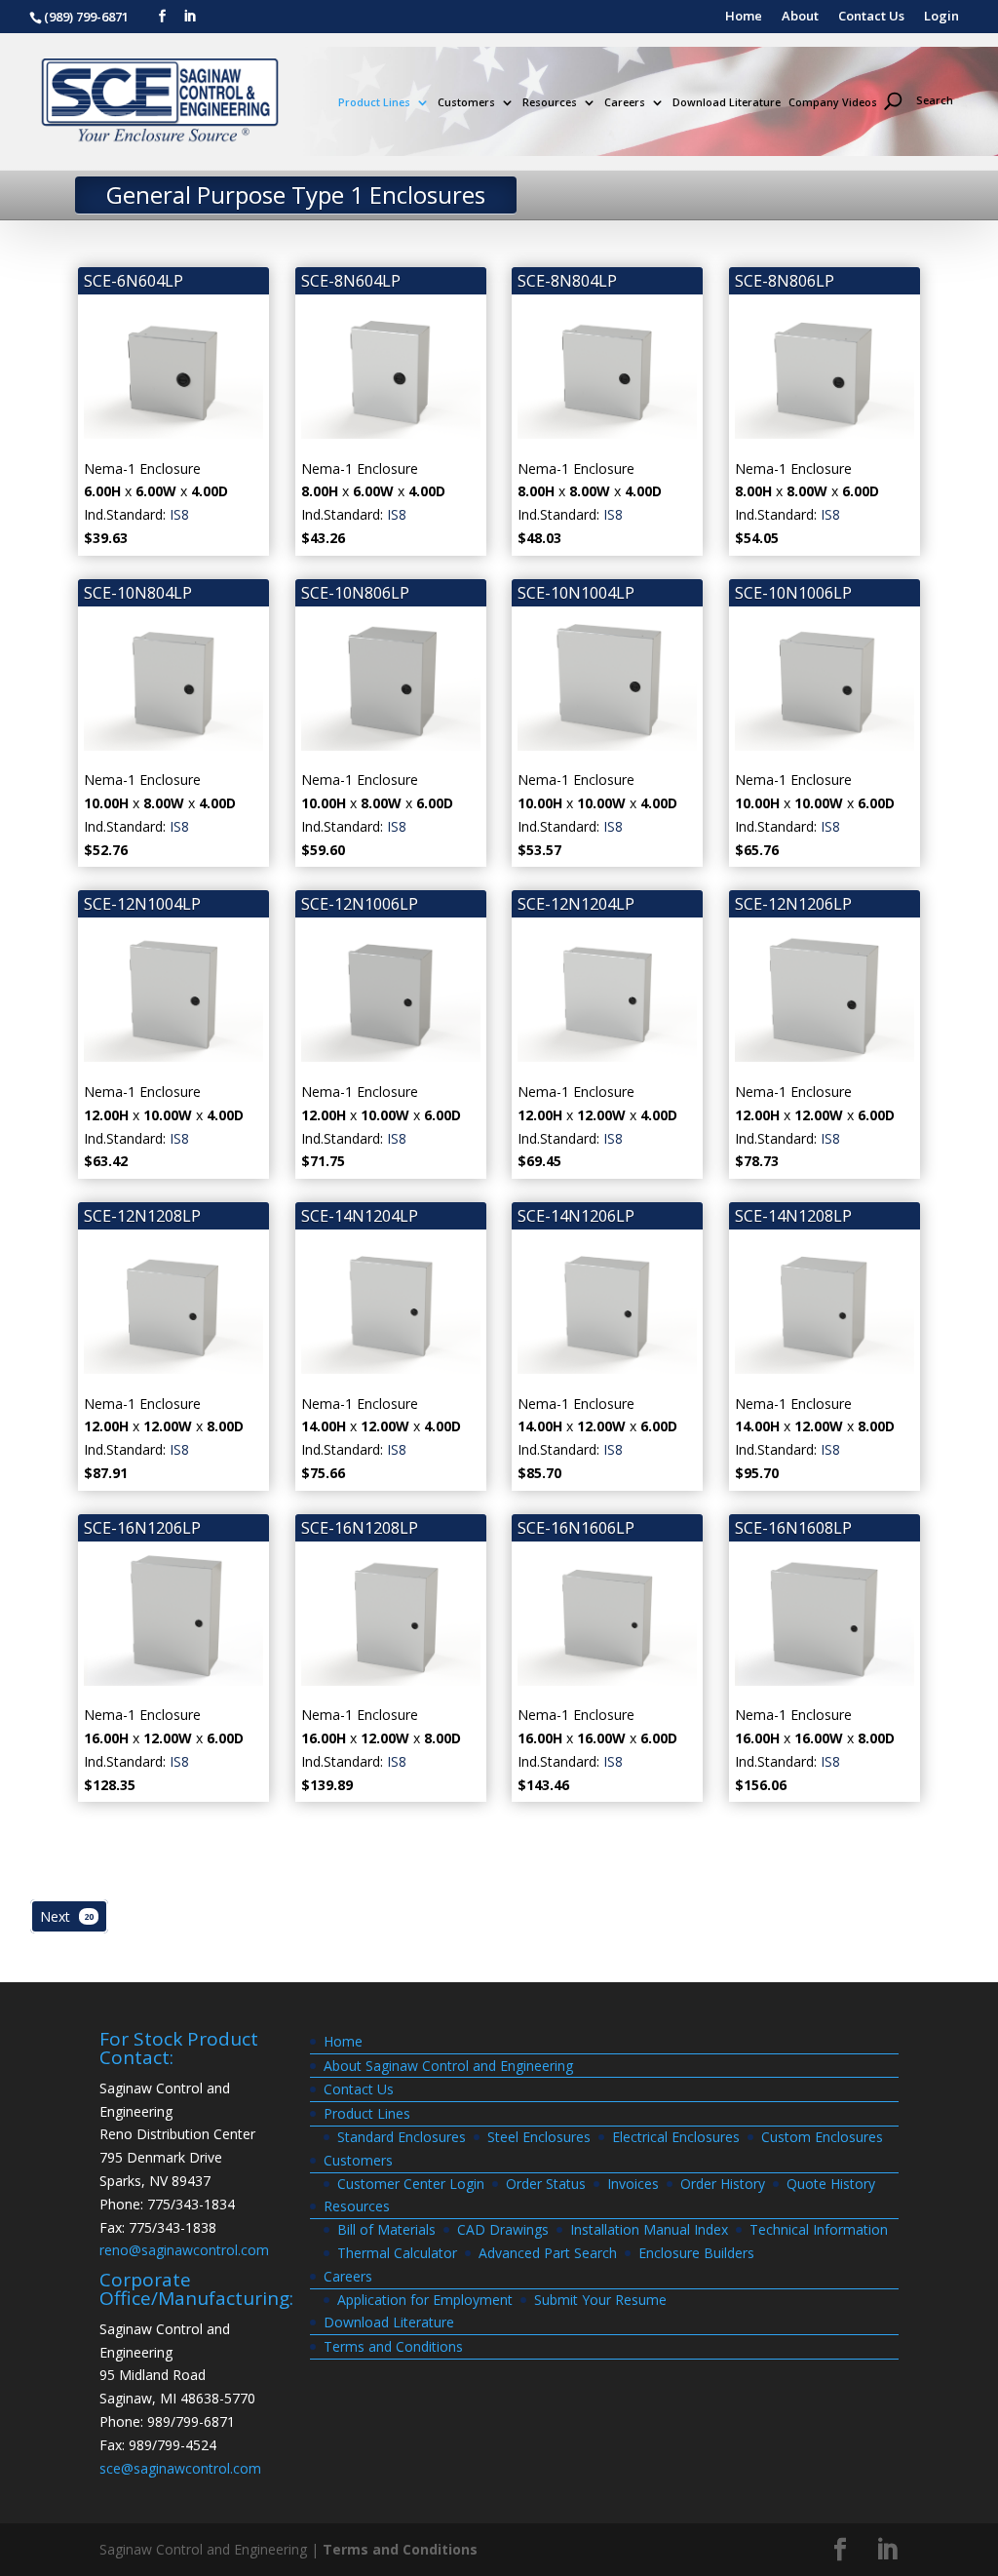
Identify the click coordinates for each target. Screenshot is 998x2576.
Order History (723, 2184)
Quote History (831, 2184)
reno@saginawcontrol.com (184, 2250)
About (800, 17)
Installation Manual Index (649, 2229)
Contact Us (871, 17)
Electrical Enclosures (676, 2137)
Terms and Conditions (393, 2346)
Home (744, 17)
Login (941, 17)
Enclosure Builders (696, 2253)
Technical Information (819, 2229)
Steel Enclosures (539, 2137)
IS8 (179, 514)
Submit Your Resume (600, 2300)
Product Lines (374, 103)
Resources (550, 103)
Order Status (546, 2184)
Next (67, 1916)
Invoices (633, 2184)
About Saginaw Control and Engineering (448, 2066)
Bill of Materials (386, 2229)
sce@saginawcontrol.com (180, 2468)
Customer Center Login (411, 2184)
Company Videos (833, 103)
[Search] (927, 67)
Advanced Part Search (548, 2253)
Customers (466, 103)
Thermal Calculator (397, 2253)
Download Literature (727, 103)
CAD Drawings (503, 2229)
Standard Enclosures (402, 2137)
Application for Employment (425, 2300)
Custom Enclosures (822, 2137)
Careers (625, 103)
